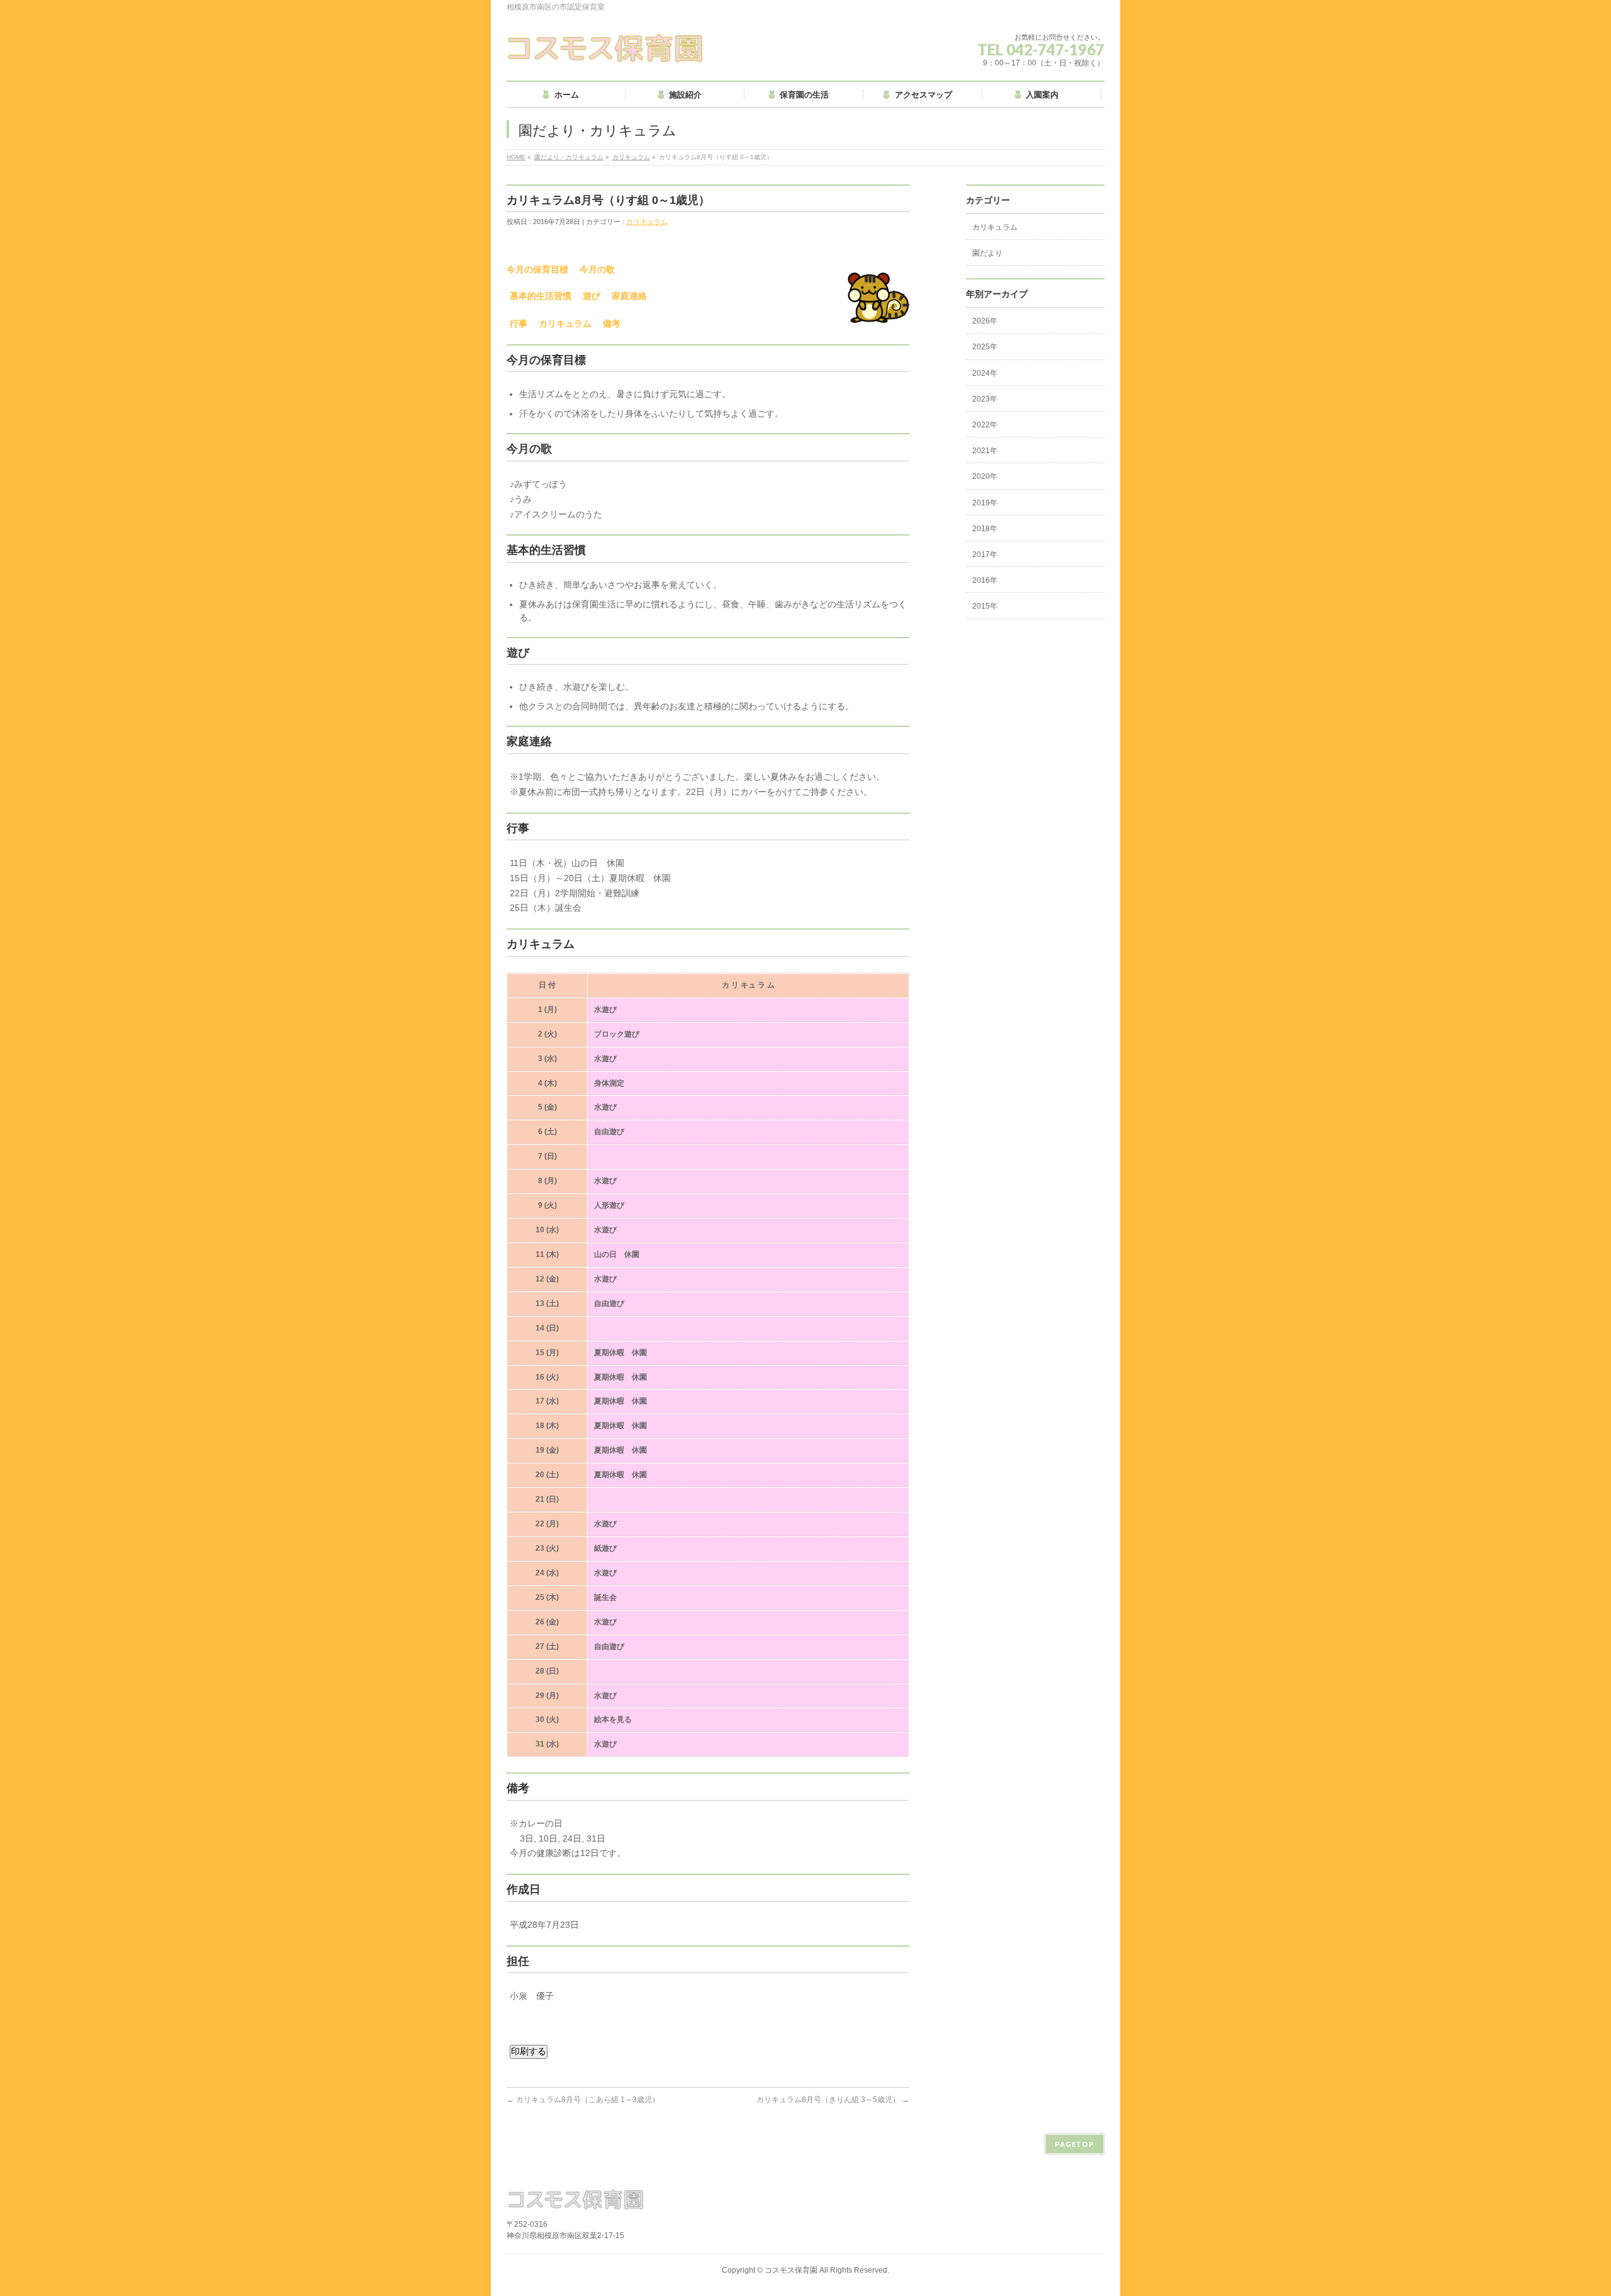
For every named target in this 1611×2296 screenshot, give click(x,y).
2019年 (985, 503)
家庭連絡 (629, 296)
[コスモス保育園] (606, 48)
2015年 (985, 606)
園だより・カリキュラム (569, 157)
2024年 (985, 373)
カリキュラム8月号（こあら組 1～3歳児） (583, 2100)
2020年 (985, 476)
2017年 (985, 554)
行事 (519, 324)
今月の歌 (597, 269)
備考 (612, 324)
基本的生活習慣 (541, 296)
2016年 (985, 580)
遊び (592, 296)
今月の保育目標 (537, 269)
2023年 (985, 399)
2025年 (985, 347)
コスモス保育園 (791, 2270)
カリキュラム (631, 157)
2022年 (985, 425)
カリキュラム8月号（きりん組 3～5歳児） (833, 2100)
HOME (516, 157)
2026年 (985, 321)
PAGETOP (1075, 2144)
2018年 (985, 529)
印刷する (529, 2051)
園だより (987, 253)
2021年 (985, 451)
